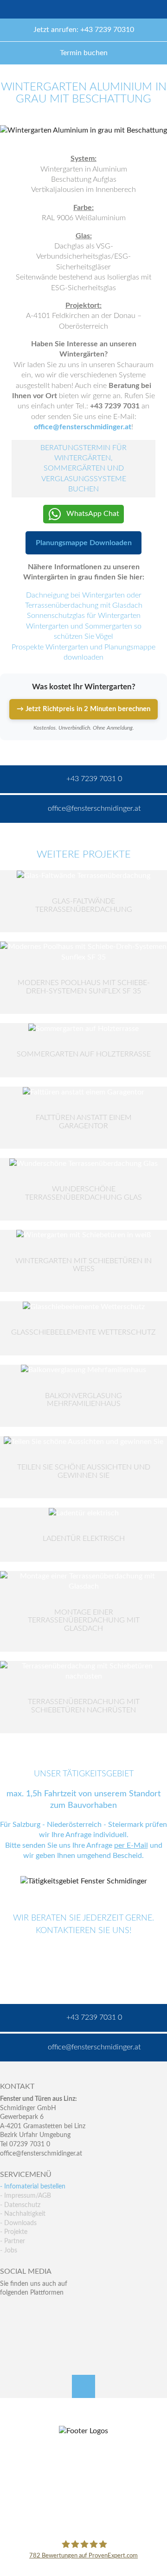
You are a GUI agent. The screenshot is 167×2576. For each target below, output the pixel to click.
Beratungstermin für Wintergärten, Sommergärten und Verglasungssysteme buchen (83, 469)
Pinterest (27, 2331)
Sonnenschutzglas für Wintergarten (84, 616)
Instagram (47, 2331)
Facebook (7, 2312)
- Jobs (9, 2251)
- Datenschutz (20, 2205)
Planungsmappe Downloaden (84, 543)
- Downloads (18, 2223)
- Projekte (14, 2232)
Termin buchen (84, 53)
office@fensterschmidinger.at (41, 2154)
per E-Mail (131, 1845)
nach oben (83, 2386)
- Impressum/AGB (26, 2196)
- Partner (13, 2241)
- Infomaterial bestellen (33, 2187)
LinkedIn (47, 2312)
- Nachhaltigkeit (23, 2214)
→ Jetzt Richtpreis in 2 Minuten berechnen (83, 709)
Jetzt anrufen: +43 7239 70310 (84, 30)
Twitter (27, 2312)
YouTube (7, 2331)
